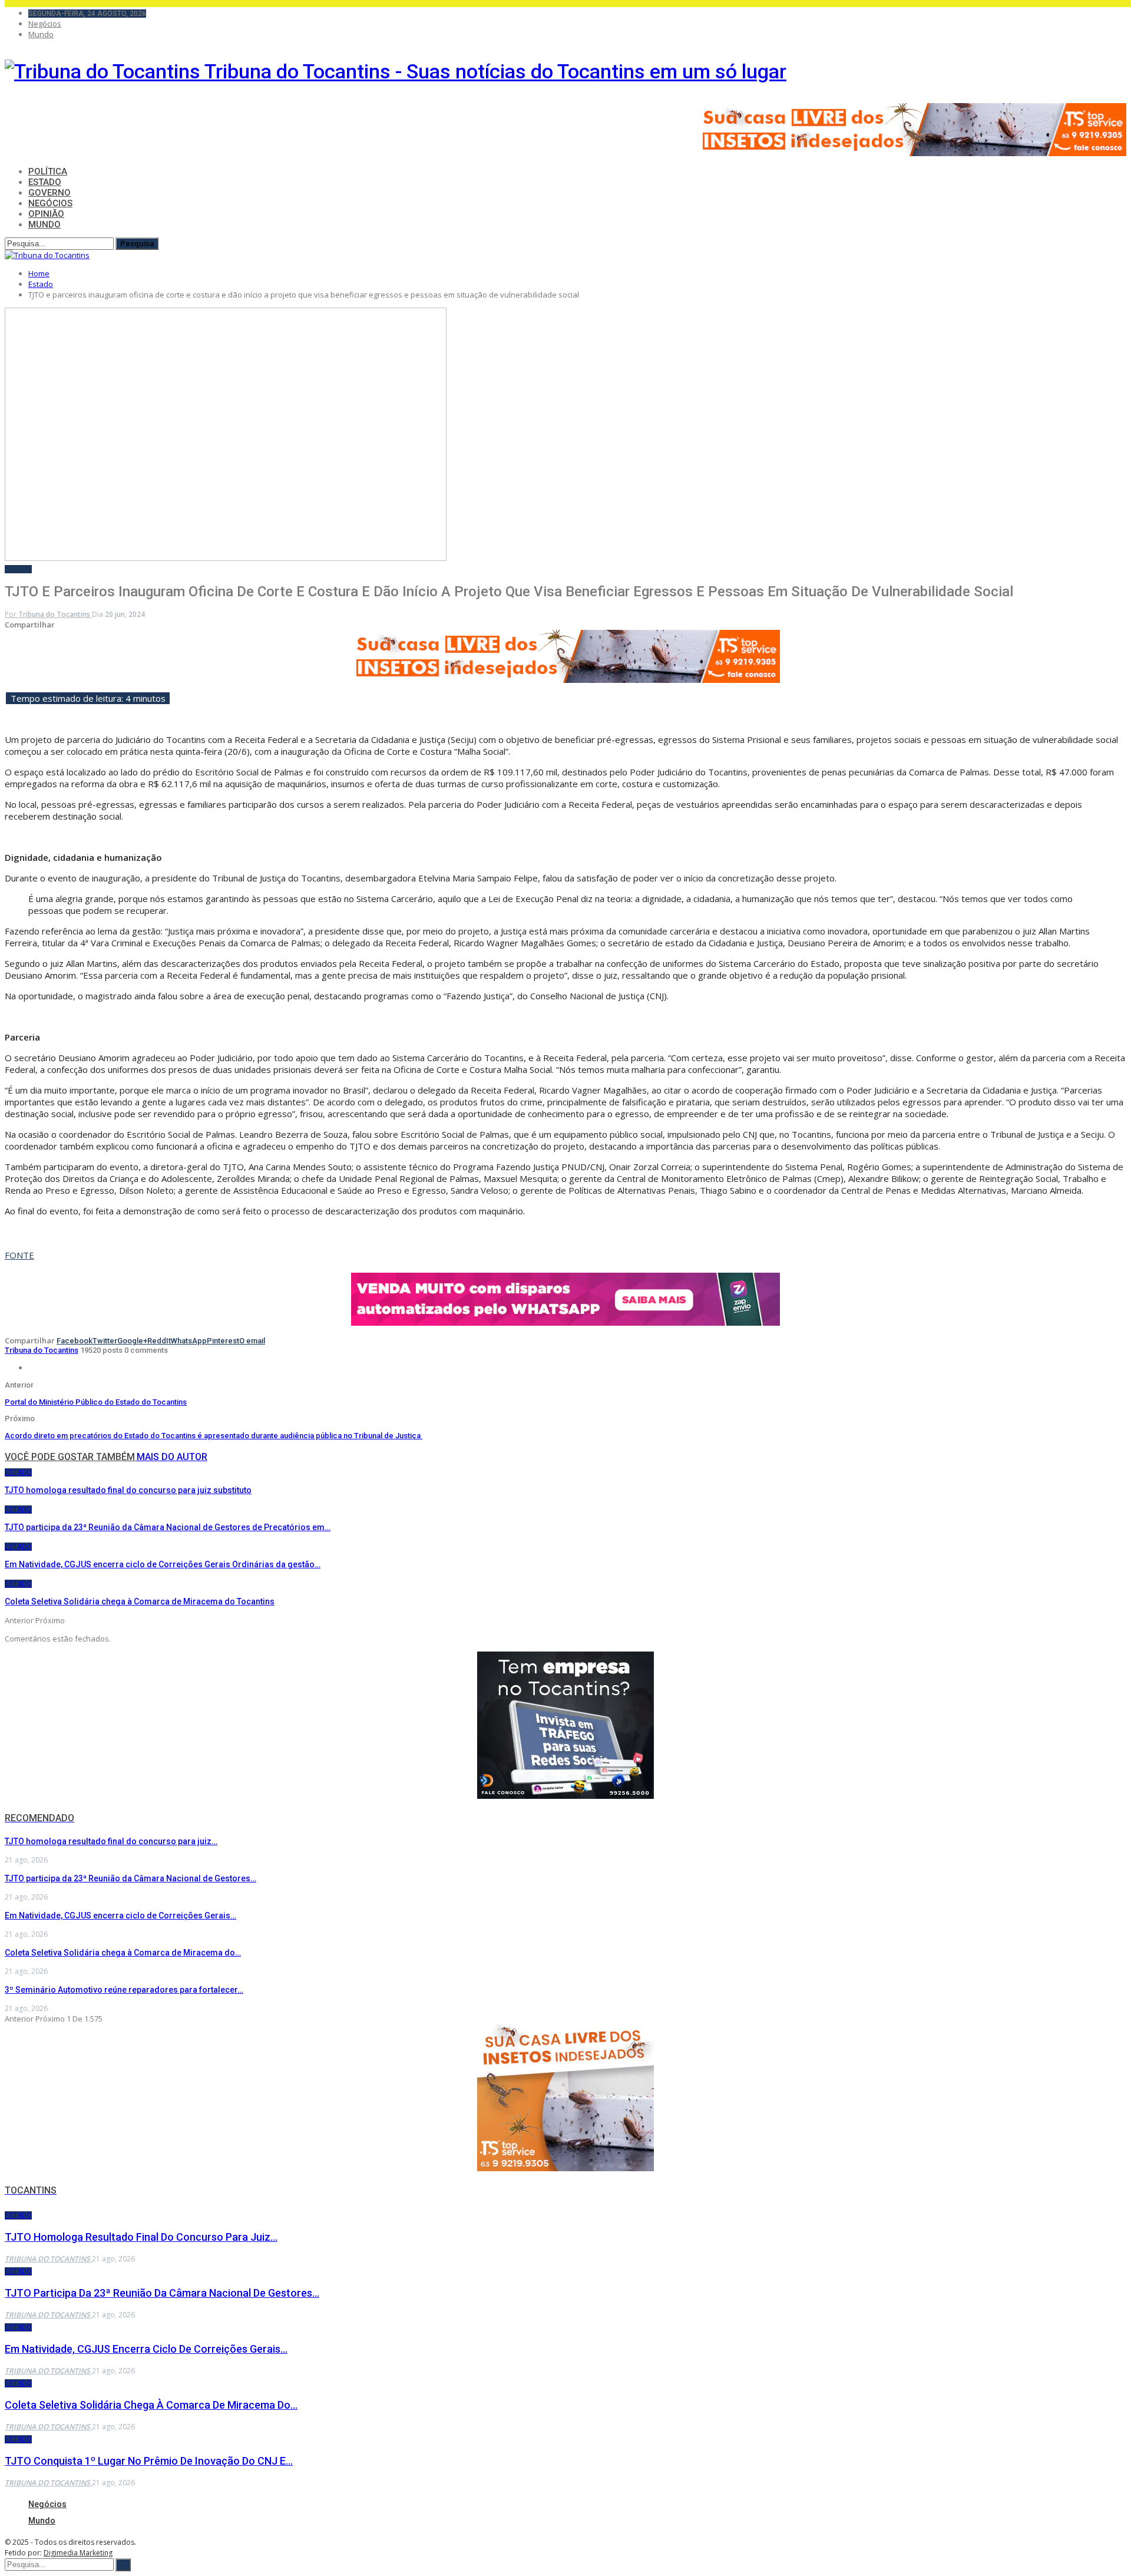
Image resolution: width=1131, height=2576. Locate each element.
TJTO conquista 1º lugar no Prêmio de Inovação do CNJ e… (149, 2461)
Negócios (45, 24)
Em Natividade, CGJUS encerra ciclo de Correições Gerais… (120, 1916)
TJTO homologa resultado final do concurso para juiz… (111, 1841)
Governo (49, 193)
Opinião (46, 214)
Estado (45, 182)
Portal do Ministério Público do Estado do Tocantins (96, 1402)
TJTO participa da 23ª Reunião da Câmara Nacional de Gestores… (130, 1878)
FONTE (19, 1255)
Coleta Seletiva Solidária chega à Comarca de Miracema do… (123, 1953)
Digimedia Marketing (78, 2553)
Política (48, 171)
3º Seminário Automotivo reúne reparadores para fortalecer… (124, 1990)
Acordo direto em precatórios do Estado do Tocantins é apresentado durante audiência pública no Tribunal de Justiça (214, 1436)
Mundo (41, 34)
